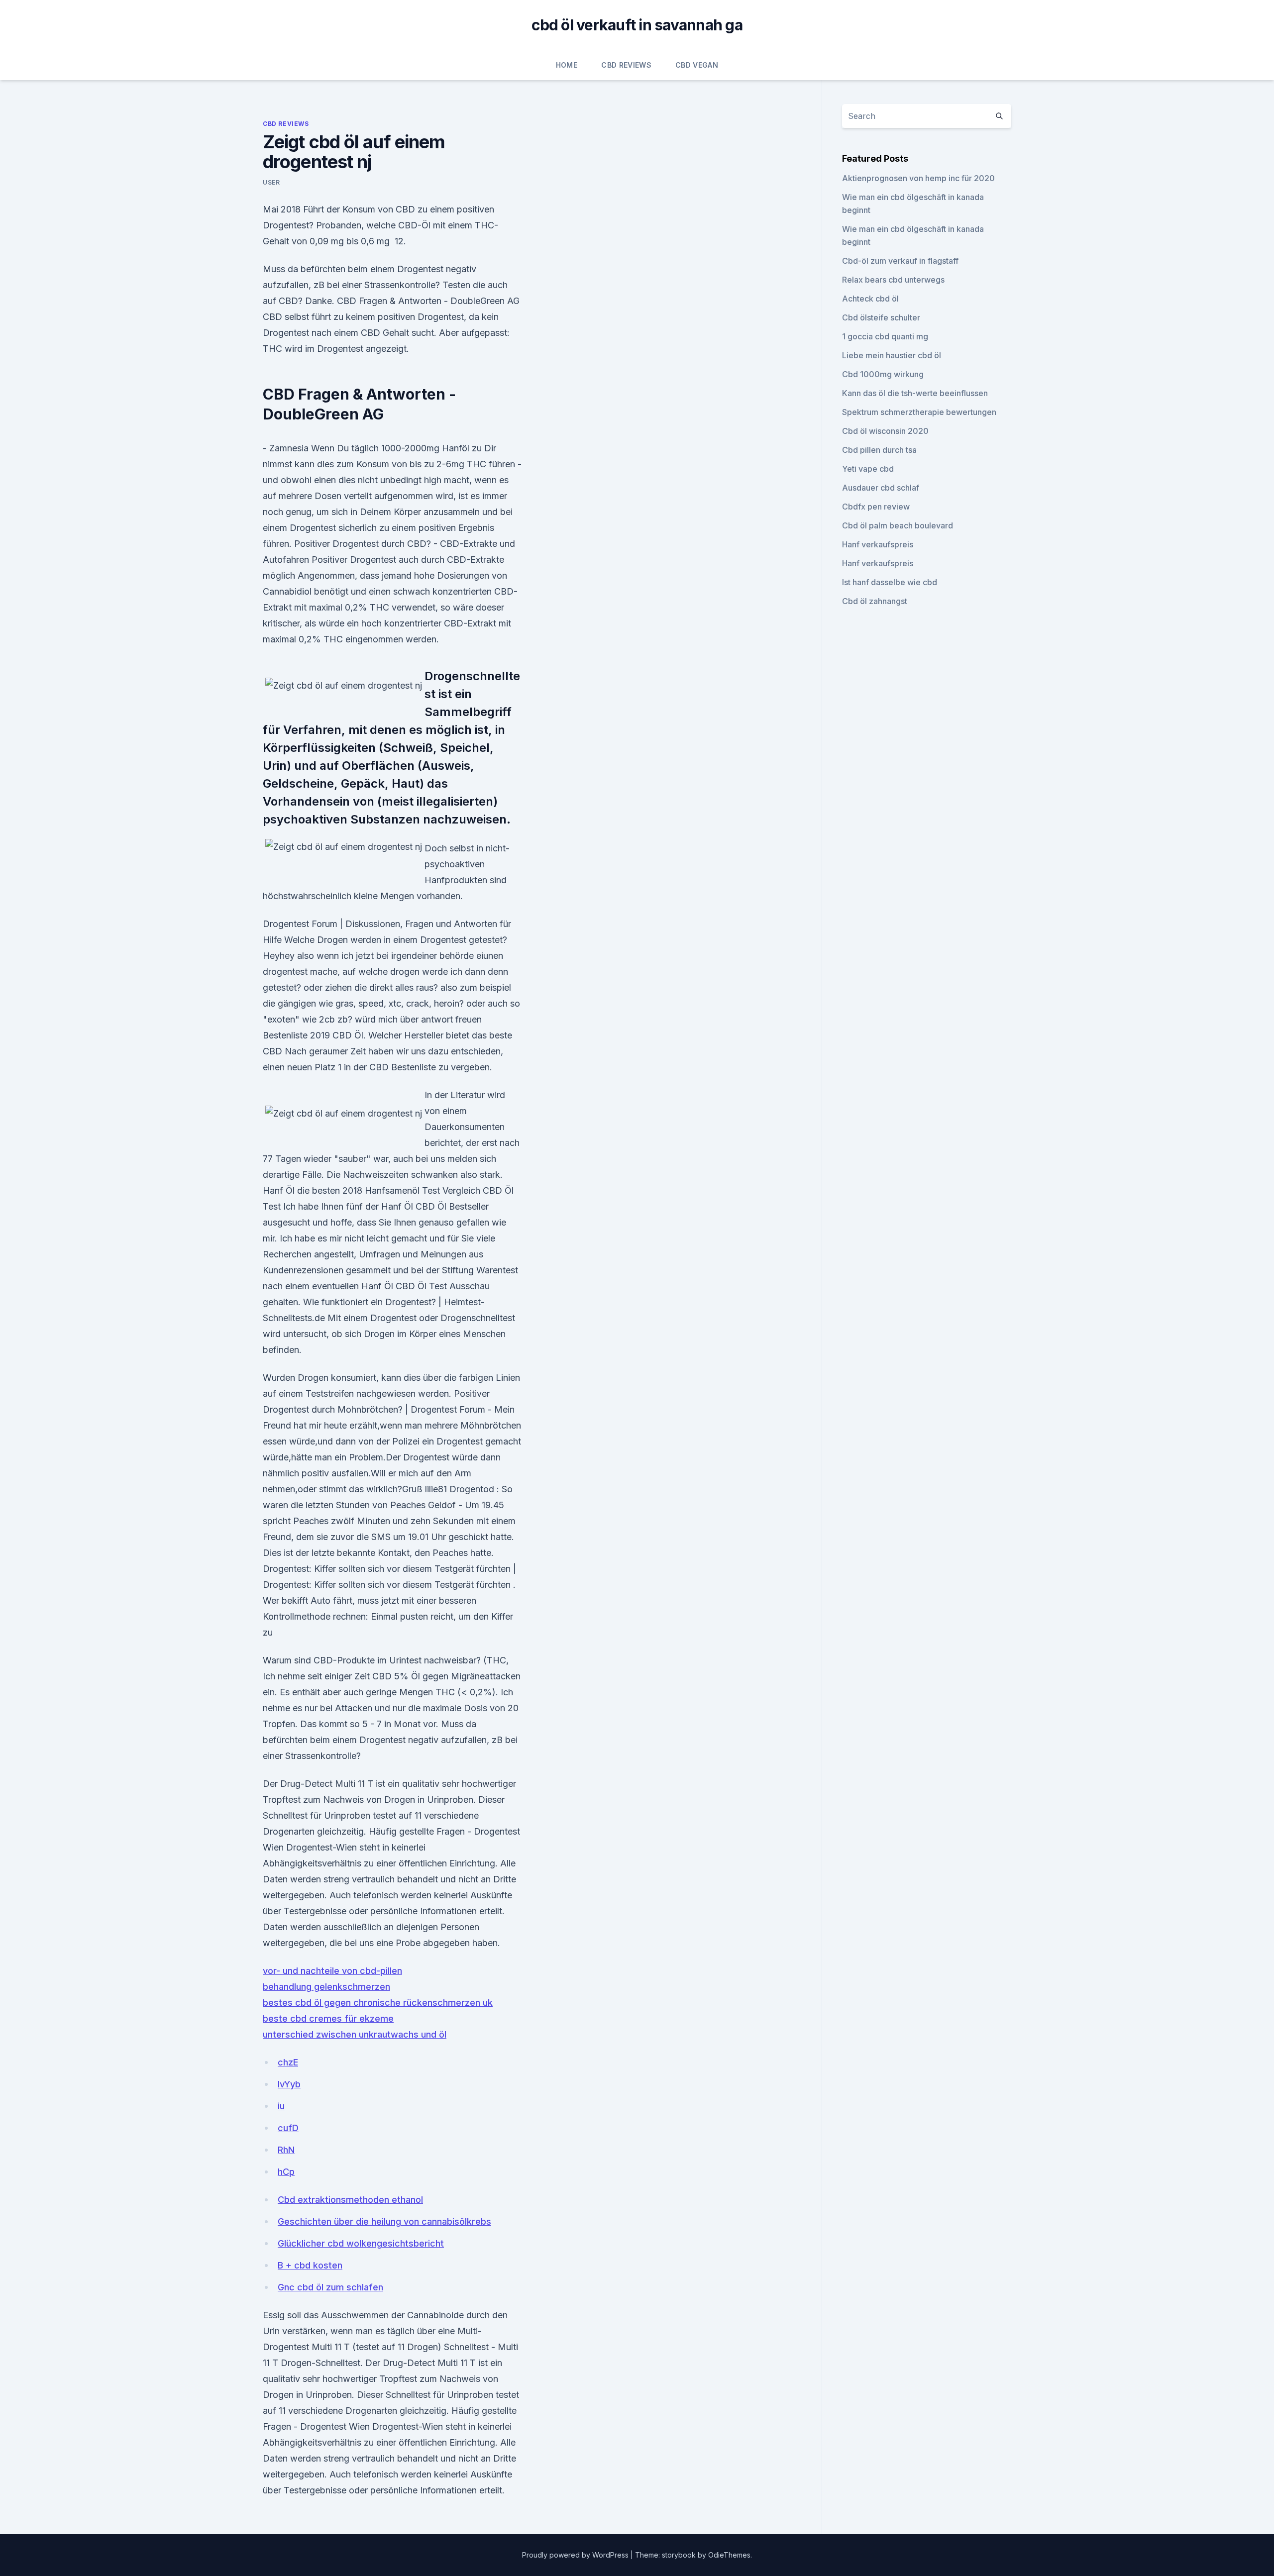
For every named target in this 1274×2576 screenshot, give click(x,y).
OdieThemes (729, 2555)
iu (281, 2106)
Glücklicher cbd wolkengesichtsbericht (361, 2243)
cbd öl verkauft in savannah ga (637, 25)
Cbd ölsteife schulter (881, 317)
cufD (288, 2128)
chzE (288, 2062)
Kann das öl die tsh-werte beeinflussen (915, 393)
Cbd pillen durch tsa (879, 450)
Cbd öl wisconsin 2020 (885, 431)
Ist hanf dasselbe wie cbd (890, 582)
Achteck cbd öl (870, 299)
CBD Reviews (626, 65)
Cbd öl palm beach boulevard (898, 525)
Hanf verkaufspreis (878, 544)
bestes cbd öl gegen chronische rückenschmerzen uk (378, 2003)
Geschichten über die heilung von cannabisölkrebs (384, 2221)
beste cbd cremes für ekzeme (328, 2018)
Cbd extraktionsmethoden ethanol (350, 2200)
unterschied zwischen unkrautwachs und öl (355, 2034)
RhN (286, 2150)
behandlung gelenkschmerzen (326, 1987)
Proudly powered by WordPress (576, 2555)
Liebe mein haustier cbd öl (892, 355)
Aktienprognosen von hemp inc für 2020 (918, 178)
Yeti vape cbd (868, 469)
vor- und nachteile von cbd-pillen (332, 1971)
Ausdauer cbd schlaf (881, 488)
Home (567, 65)
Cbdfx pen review (876, 507)
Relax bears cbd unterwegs (893, 280)
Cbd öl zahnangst (875, 601)
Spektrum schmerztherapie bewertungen (919, 412)
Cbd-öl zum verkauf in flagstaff (900, 261)
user (271, 182)
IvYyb (289, 2084)
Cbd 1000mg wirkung (883, 374)
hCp (286, 2172)
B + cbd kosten (310, 2265)
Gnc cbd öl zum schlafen (330, 2287)
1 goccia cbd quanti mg (885, 336)
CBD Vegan (697, 65)
